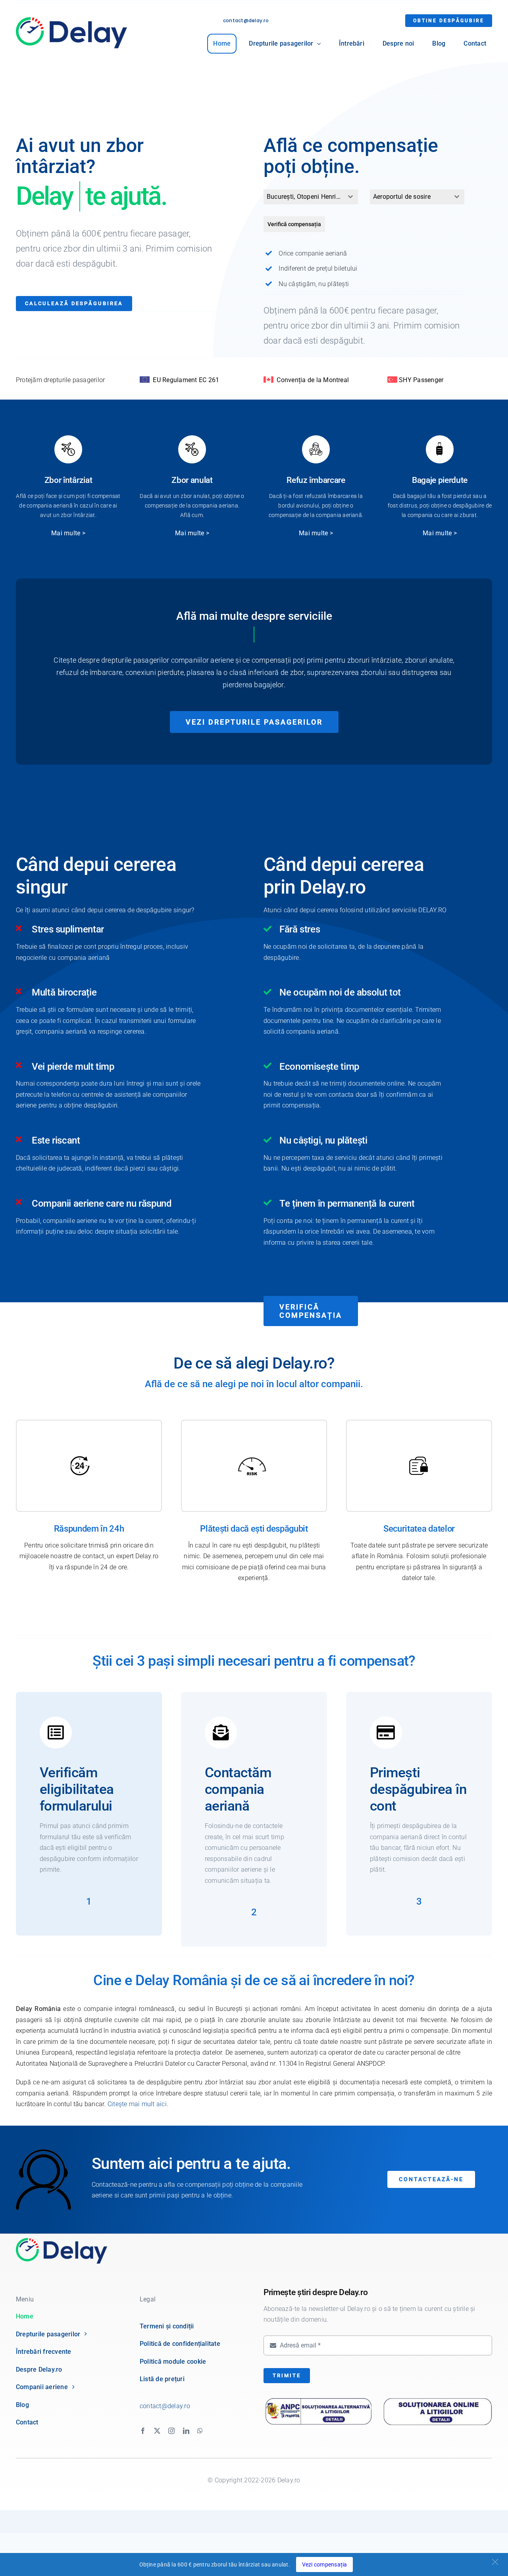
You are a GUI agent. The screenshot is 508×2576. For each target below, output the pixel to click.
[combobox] (311, 197)
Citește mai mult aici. (138, 2104)
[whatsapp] (200, 2431)
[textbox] (410, 197)
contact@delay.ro (246, 20)
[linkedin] (186, 2431)
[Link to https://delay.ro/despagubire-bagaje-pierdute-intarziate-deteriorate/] (440, 449)
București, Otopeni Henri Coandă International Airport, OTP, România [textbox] (305, 197)
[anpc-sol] (438, 2398)
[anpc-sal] (318, 2400)
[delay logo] (62, 2241)
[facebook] (143, 2431)
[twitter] (157, 2431)
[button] (495, 2562)
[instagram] (171, 2431)
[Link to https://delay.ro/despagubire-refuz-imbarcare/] (316, 449)
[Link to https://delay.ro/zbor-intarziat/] (68, 449)
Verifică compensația (294, 224)
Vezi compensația (325, 2564)
